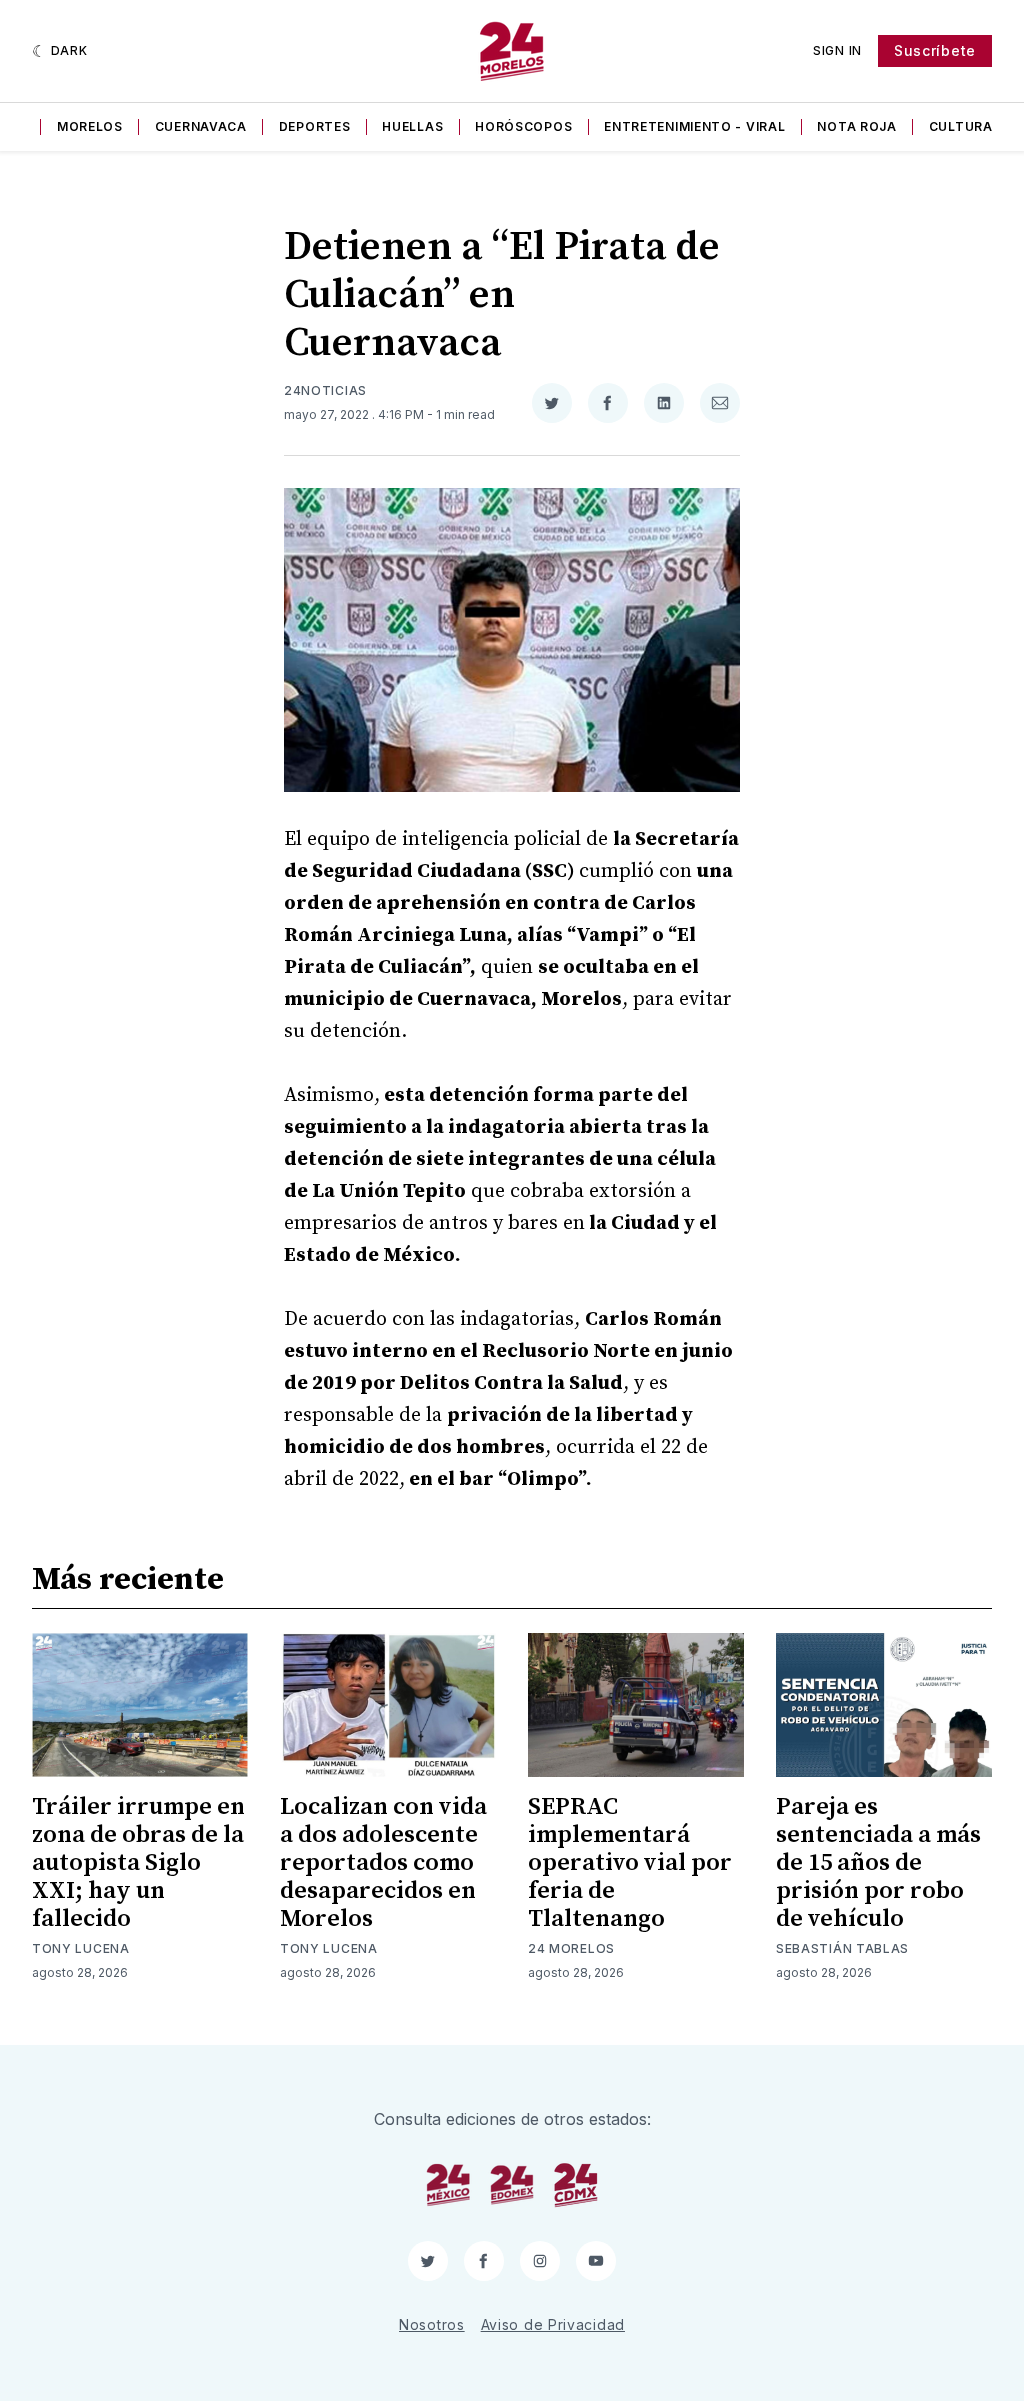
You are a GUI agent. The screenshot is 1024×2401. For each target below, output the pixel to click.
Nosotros (432, 2324)
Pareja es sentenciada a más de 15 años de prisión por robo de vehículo (878, 1863)
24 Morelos (571, 1948)
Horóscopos (523, 126)
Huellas (412, 126)
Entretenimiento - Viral (694, 126)
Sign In (837, 50)
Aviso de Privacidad (553, 2324)
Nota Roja (856, 126)
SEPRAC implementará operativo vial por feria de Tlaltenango (630, 1863)
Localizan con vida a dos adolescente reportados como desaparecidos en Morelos (383, 1863)
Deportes (315, 126)
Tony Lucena (81, 1948)
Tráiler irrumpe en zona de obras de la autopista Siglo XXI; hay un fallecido (138, 1863)
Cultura (961, 126)
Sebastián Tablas (842, 1948)
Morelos (90, 126)
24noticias (325, 390)
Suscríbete (935, 50)
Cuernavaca (201, 126)
